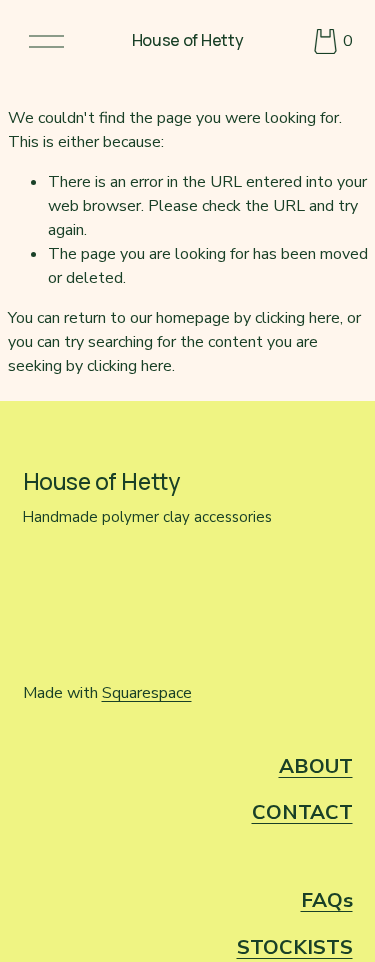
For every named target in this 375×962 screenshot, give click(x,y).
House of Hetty (188, 40)
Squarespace (147, 693)
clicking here (297, 318)
